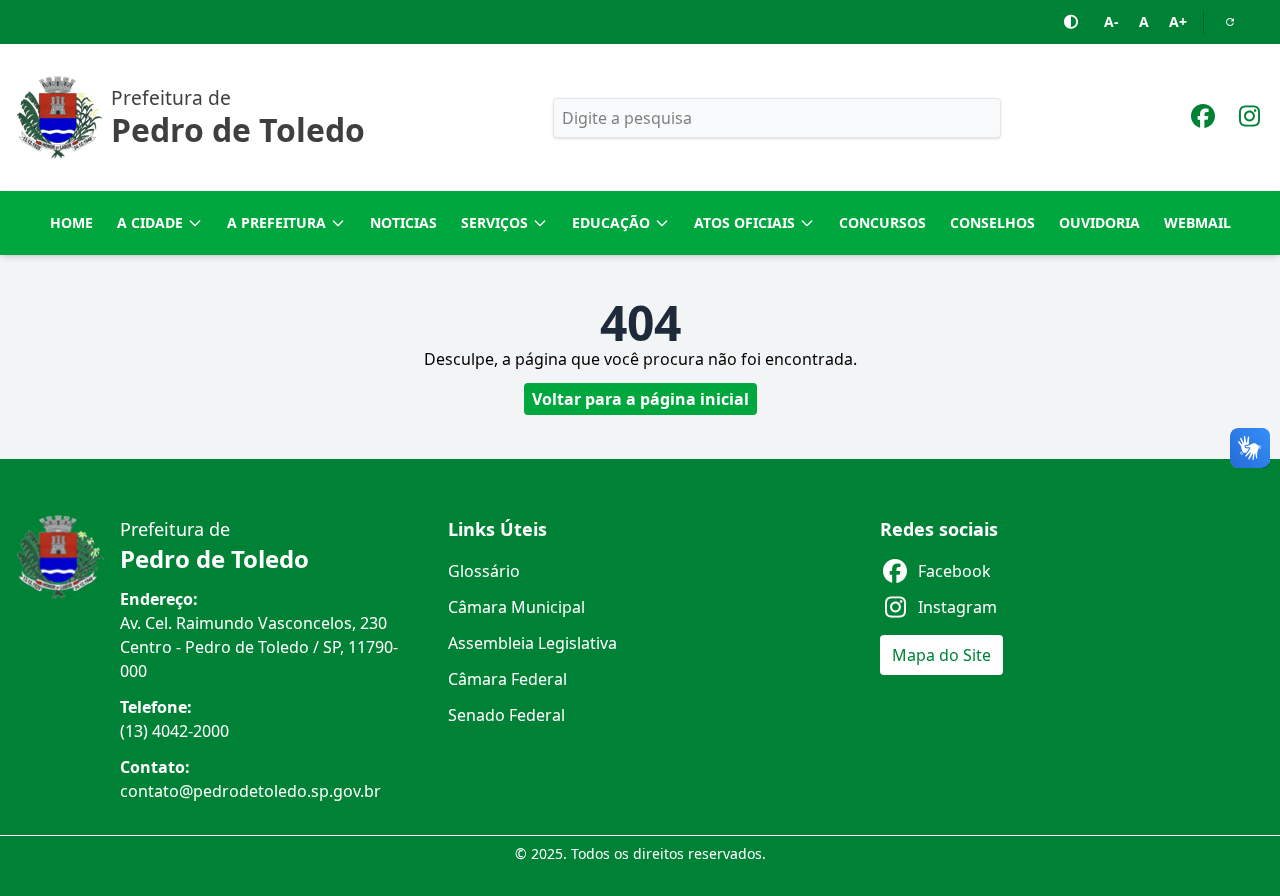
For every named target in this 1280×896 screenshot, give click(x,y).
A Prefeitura (276, 222)
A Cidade (150, 222)
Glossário (484, 571)
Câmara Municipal (516, 607)
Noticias (403, 222)
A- (1111, 21)
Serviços (494, 222)
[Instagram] (1249, 119)
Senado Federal (506, 715)
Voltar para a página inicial (640, 399)
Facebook (954, 571)
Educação (611, 222)
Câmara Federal (507, 679)
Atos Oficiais (744, 222)
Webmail (1197, 222)
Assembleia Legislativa (532, 643)
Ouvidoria (1099, 222)
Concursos (882, 222)
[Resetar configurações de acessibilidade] (1230, 22)
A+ (1178, 21)
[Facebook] (1203, 119)
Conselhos (992, 222)
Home (71, 222)
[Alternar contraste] (1072, 22)
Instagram (957, 607)
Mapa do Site (941, 655)
